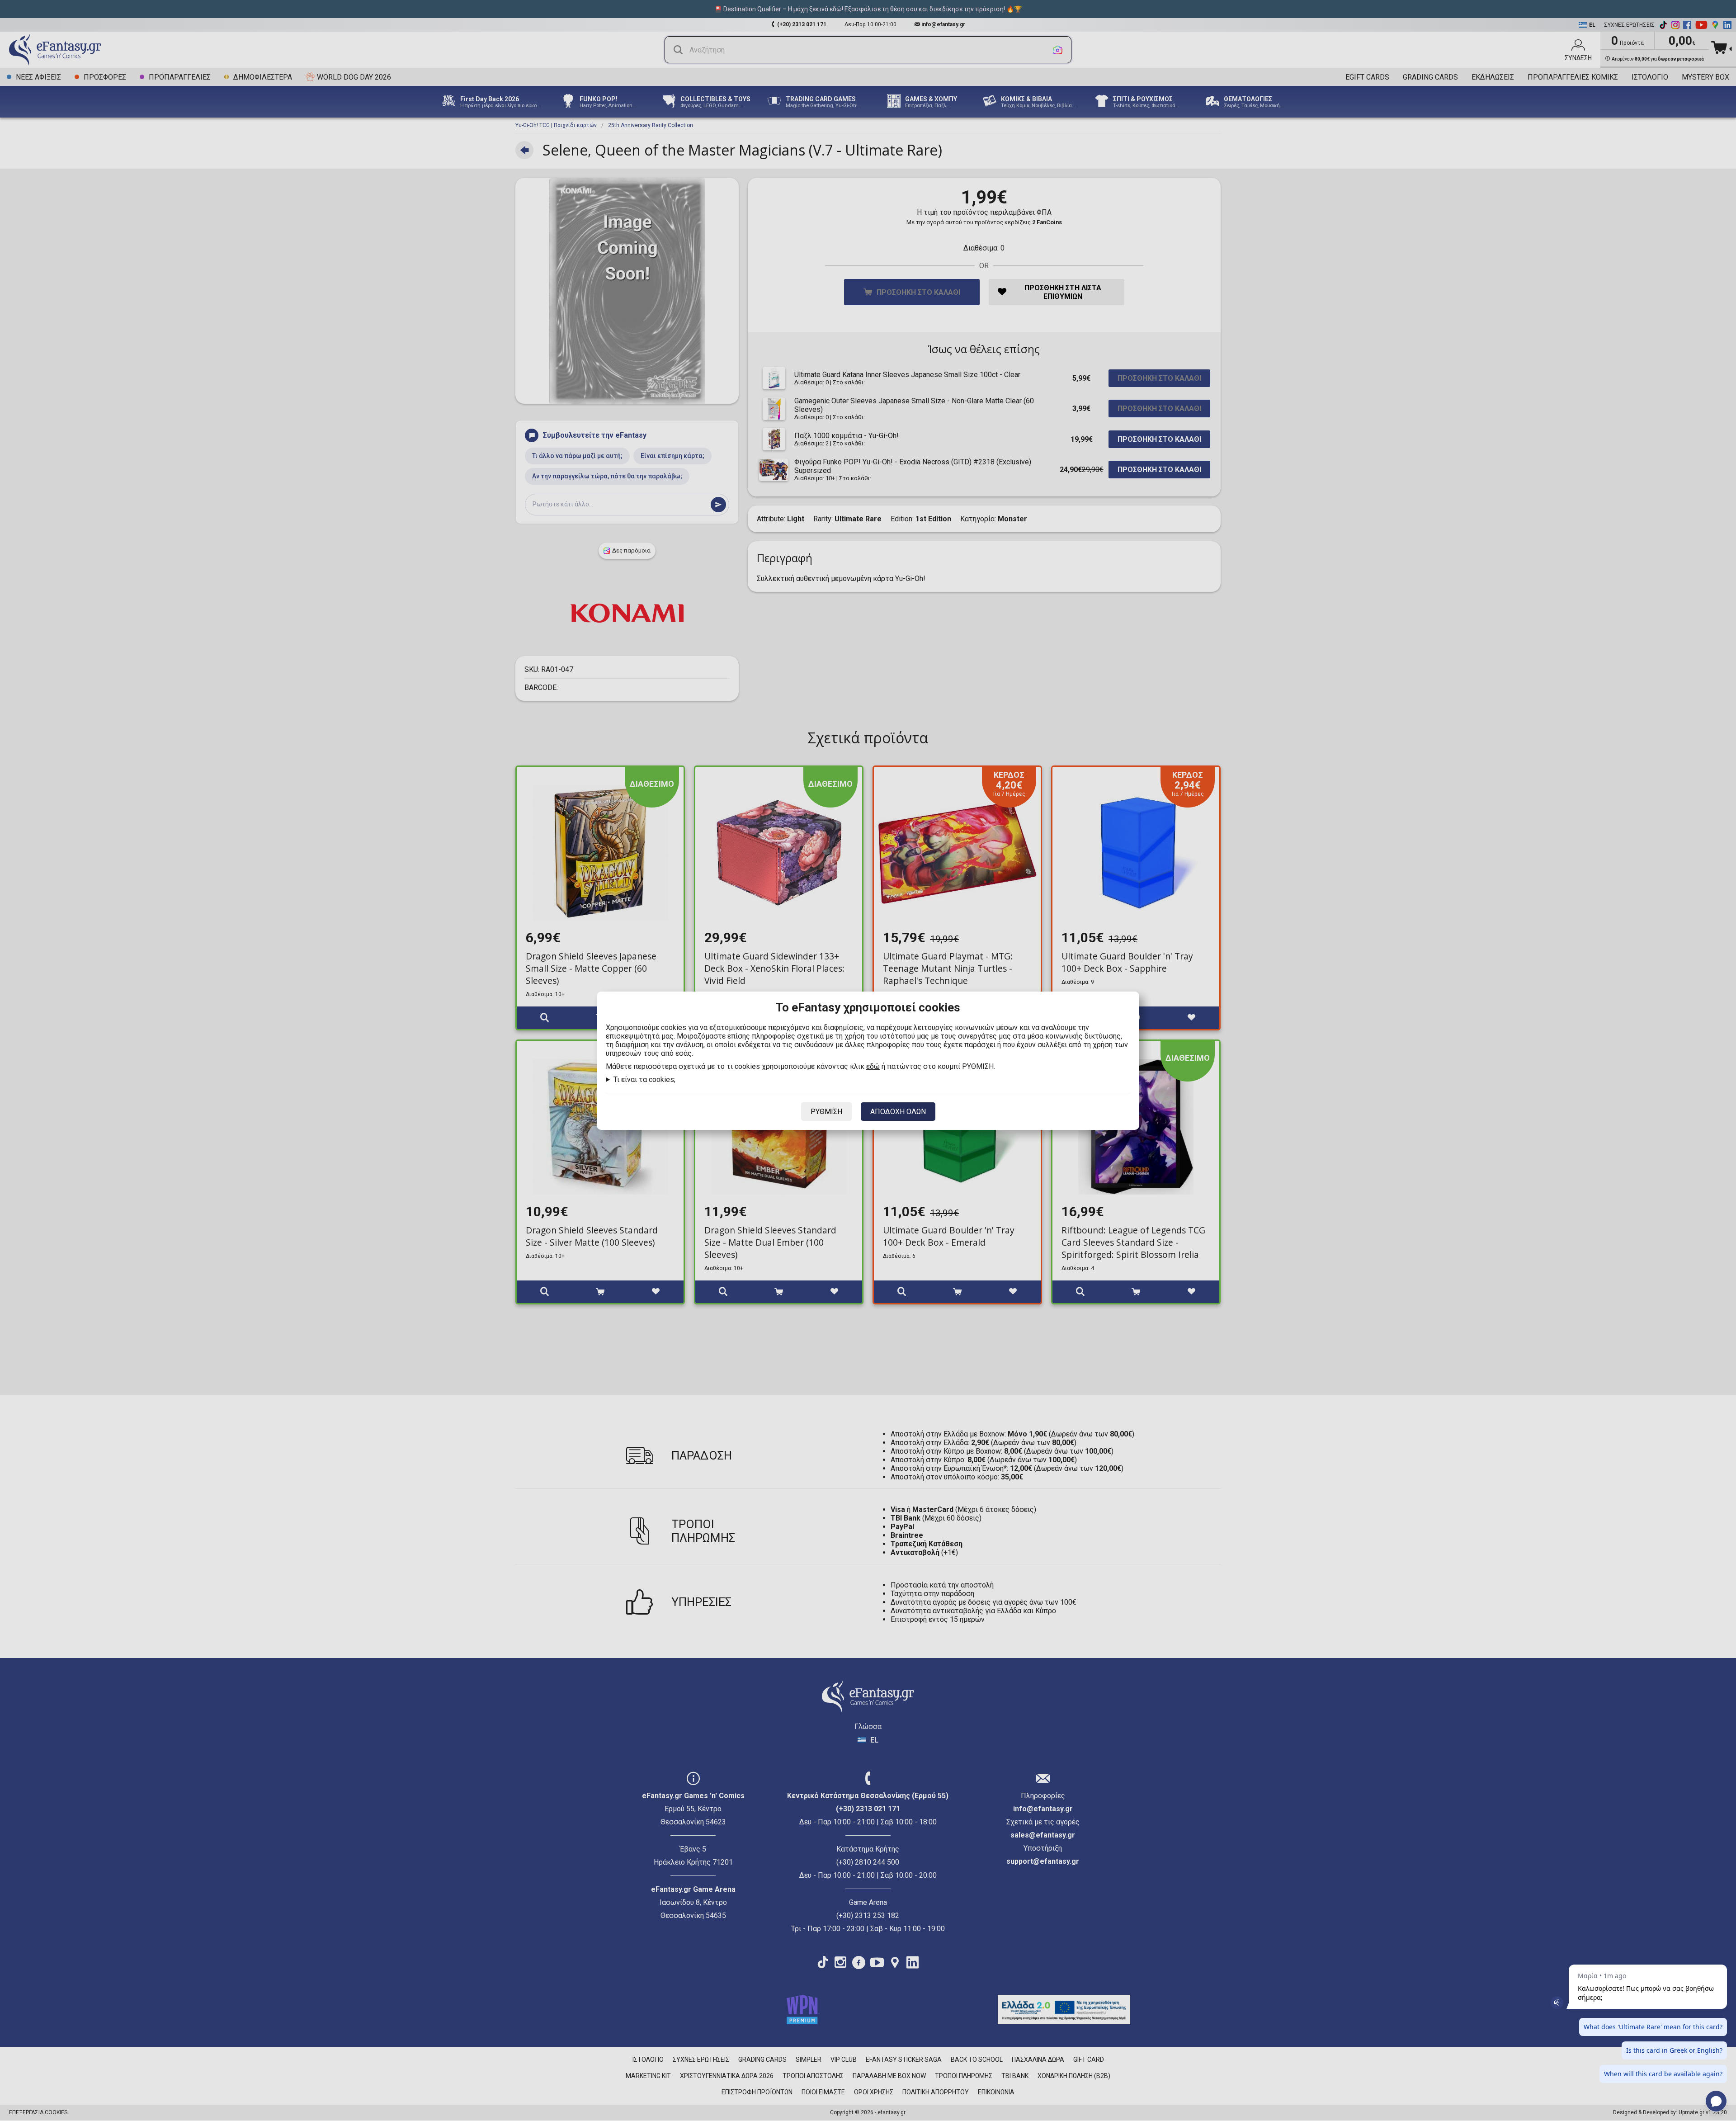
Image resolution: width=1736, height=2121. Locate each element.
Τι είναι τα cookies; (644, 1079)
